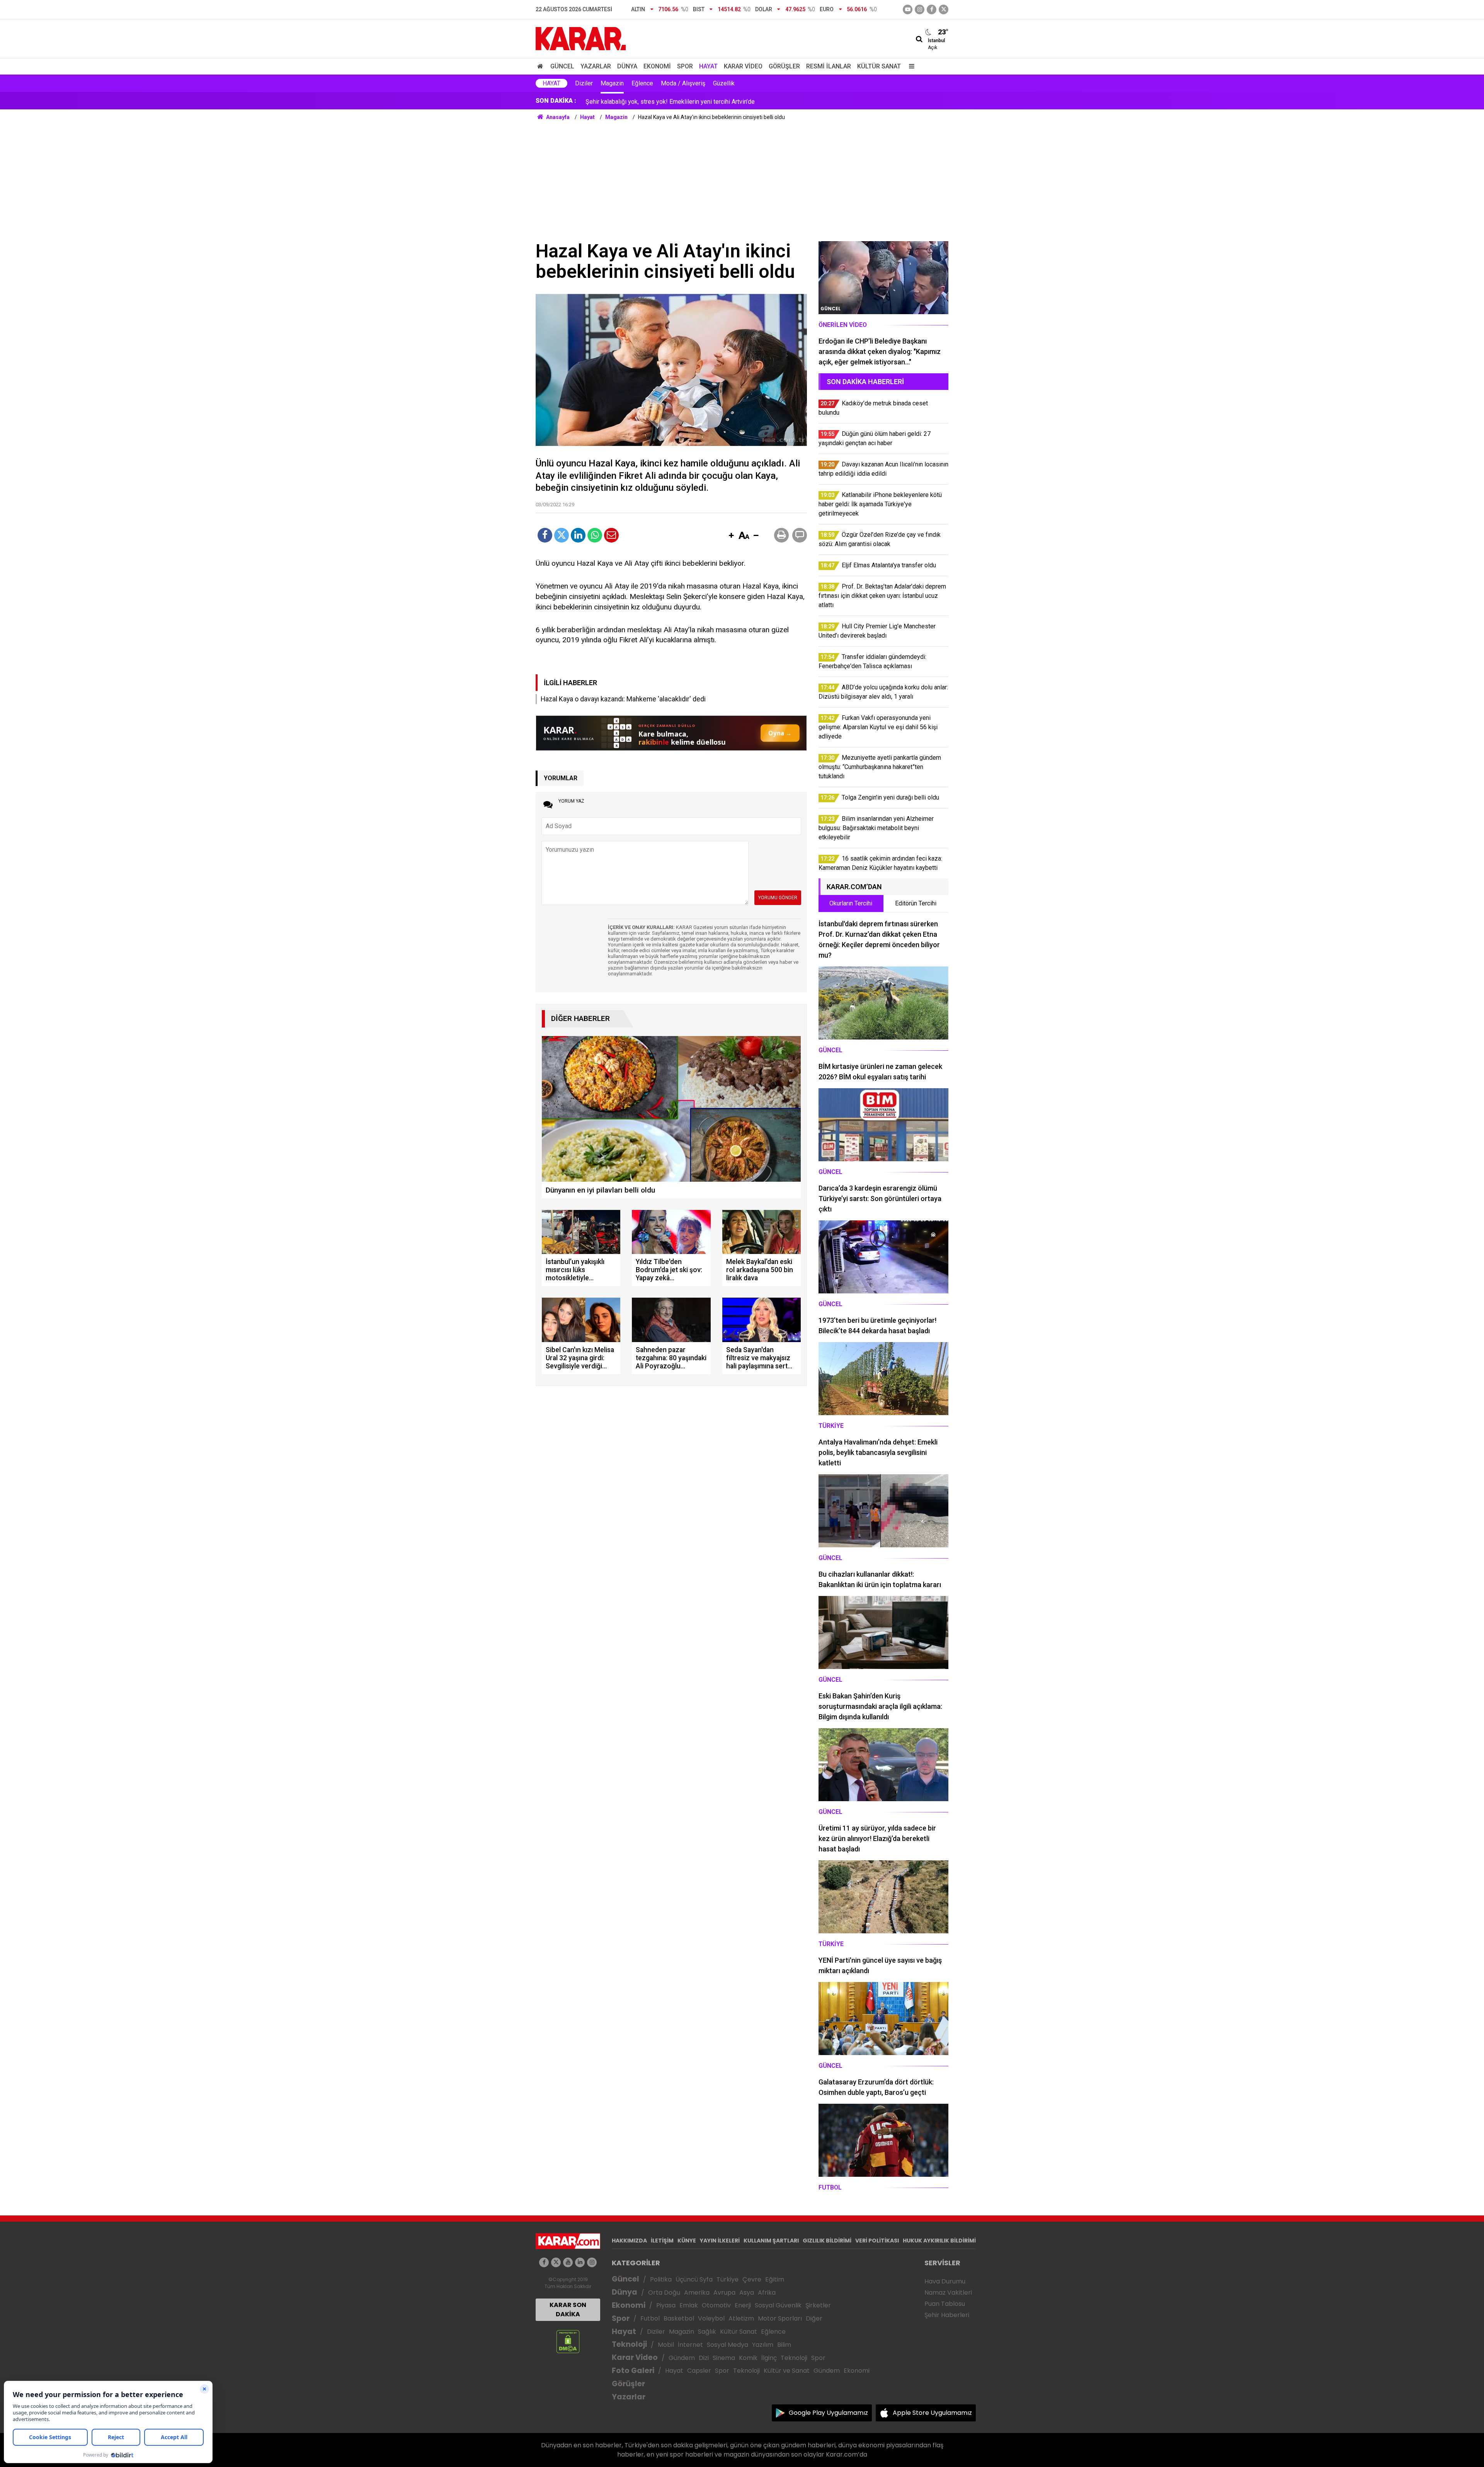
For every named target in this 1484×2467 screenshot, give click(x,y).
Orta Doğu (664, 2293)
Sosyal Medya (728, 2345)
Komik (748, 2358)
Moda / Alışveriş (683, 83)
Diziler (584, 83)
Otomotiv (716, 2305)
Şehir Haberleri (947, 2315)
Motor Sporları (780, 2318)
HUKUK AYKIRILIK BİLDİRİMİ (939, 2241)
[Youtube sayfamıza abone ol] (568, 2262)
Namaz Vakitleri (948, 2293)
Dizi (704, 2358)
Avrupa (724, 2293)
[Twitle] (562, 535)
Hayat (708, 66)
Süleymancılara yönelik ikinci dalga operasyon (647, 101)
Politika (661, 2279)
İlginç (769, 2358)
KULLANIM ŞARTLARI (771, 2241)
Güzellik (724, 83)
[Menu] (910, 66)
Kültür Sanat (879, 66)
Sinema (724, 2358)
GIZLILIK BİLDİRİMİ (827, 2241)
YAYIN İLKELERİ (720, 2241)
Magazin (612, 83)
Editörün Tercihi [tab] (916, 903)
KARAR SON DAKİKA (568, 2310)
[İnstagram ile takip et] (920, 9)
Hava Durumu (945, 2281)
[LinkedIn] (578, 535)
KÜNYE (687, 2241)
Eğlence (642, 83)
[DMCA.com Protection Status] (568, 2341)
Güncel (562, 66)
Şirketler (818, 2305)
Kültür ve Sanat (787, 2371)
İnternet (690, 2345)
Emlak (689, 2305)
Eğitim (775, 2279)
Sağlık (707, 2332)
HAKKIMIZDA (629, 2241)
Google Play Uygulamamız (828, 2413)
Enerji (743, 2305)
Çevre (752, 2279)
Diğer (814, 2318)
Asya (747, 2293)
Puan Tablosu (945, 2304)
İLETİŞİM (662, 2241)
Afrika (767, 2293)
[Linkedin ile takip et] (580, 2262)
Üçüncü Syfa (694, 2279)
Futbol (650, 2318)
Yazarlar (596, 66)
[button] (731, 536)
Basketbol (679, 2318)
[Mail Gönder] (611, 535)
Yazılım (763, 2345)
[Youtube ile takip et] (908, 9)
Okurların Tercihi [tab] (851, 903)
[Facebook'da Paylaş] (545, 535)
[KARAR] (581, 38)
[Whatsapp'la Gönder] (595, 535)
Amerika (697, 2293)
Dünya (627, 66)
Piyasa (666, 2305)
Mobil (666, 2345)
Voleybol (711, 2318)
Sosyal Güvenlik (778, 2305)
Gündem (682, 2358)
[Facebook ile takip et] (932, 9)
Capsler (699, 2371)
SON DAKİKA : (556, 101)
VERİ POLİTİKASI (877, 2241)
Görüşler (784, 66)
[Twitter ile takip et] (944, 9)
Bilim (784, 2345)
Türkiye (728, 2279)
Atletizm (741, 2318)
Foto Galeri (633, 2371)
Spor (685, 66)
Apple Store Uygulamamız (932, 2413)
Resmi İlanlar (829, 66)
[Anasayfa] (541, 66)
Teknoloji (629, 2344)
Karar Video (743, 66)
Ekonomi (657, 66)
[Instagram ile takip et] (592, 2262)
